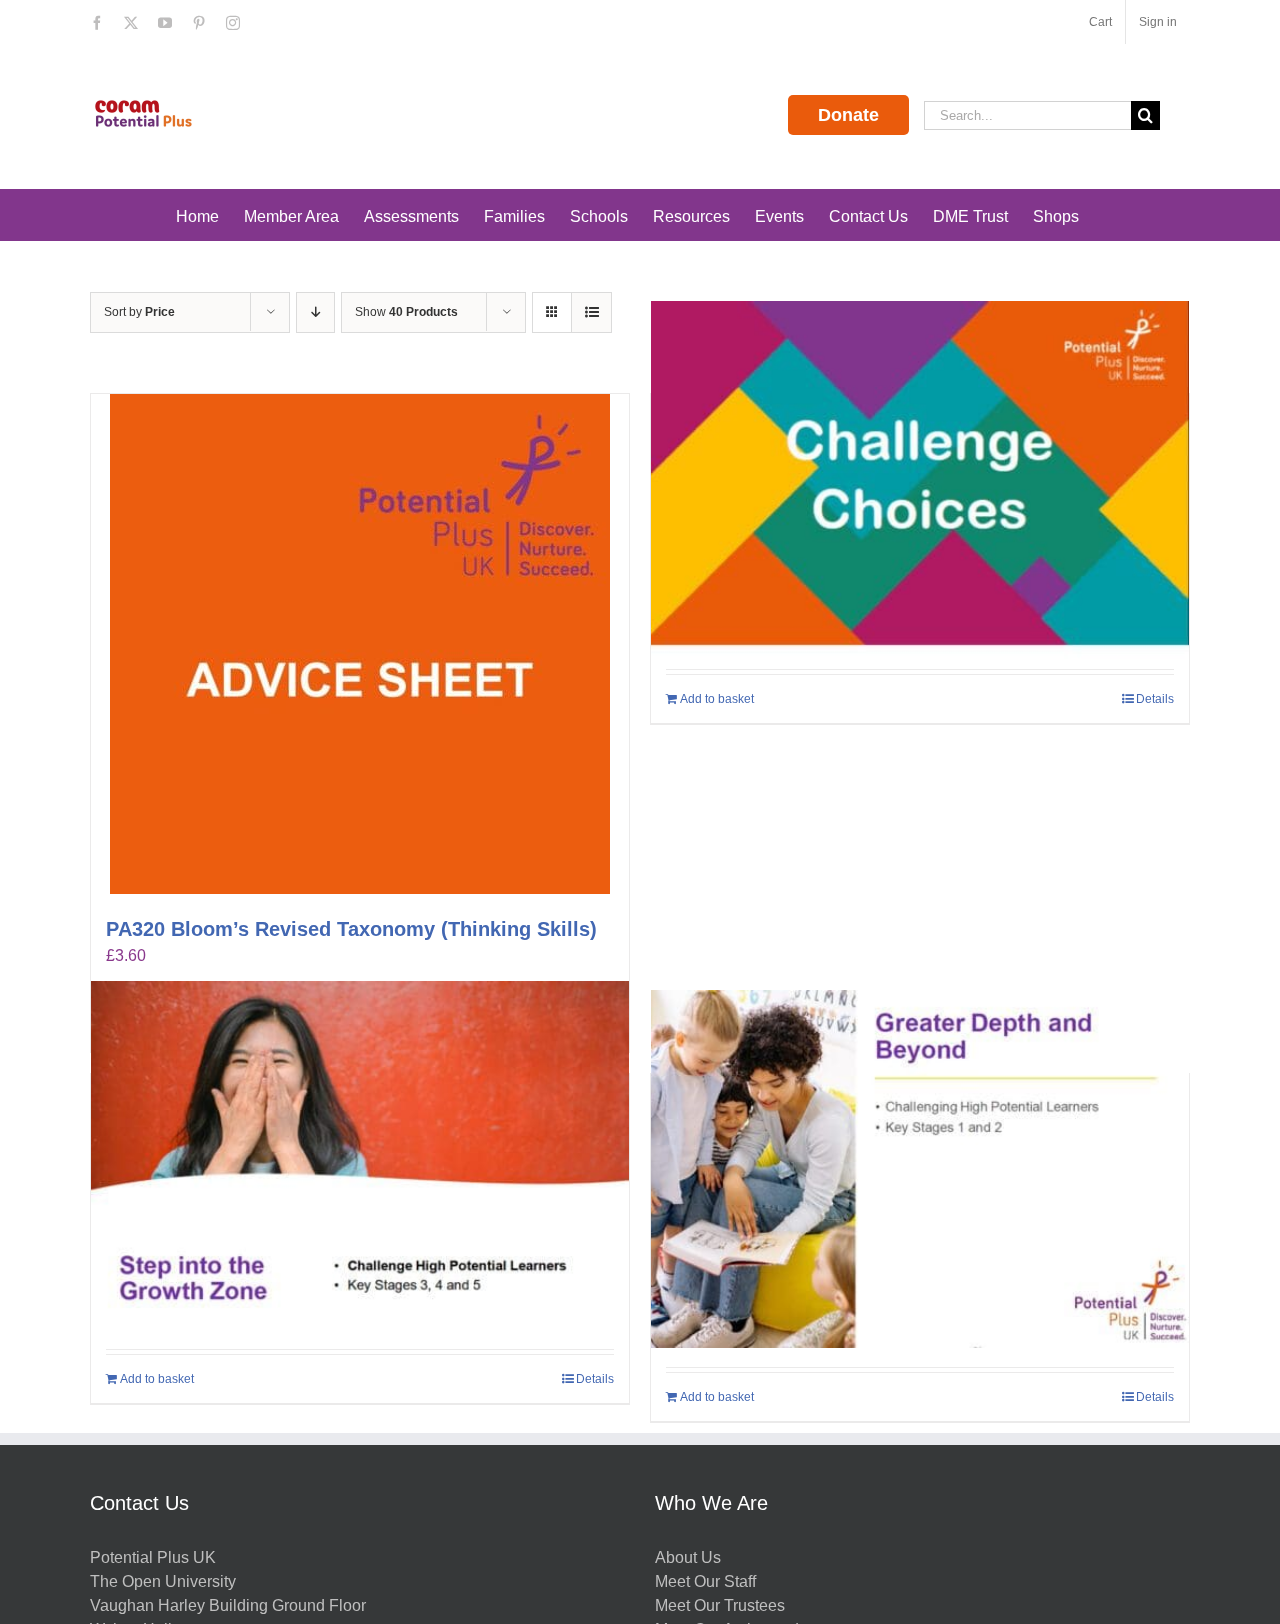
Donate (848, 115)
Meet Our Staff (705, 1581)
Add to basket (717, 699)
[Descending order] (315, 312)
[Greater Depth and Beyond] (920, 1169)
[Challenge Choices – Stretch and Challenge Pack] (920, 480)
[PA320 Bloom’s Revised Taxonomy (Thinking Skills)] (360, 644)
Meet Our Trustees (720, 1605)
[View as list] (591, 312)
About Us (688, 1557)
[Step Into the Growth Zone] (360, 1160)
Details (1155, 699)
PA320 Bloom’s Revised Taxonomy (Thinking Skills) (351, 929)
